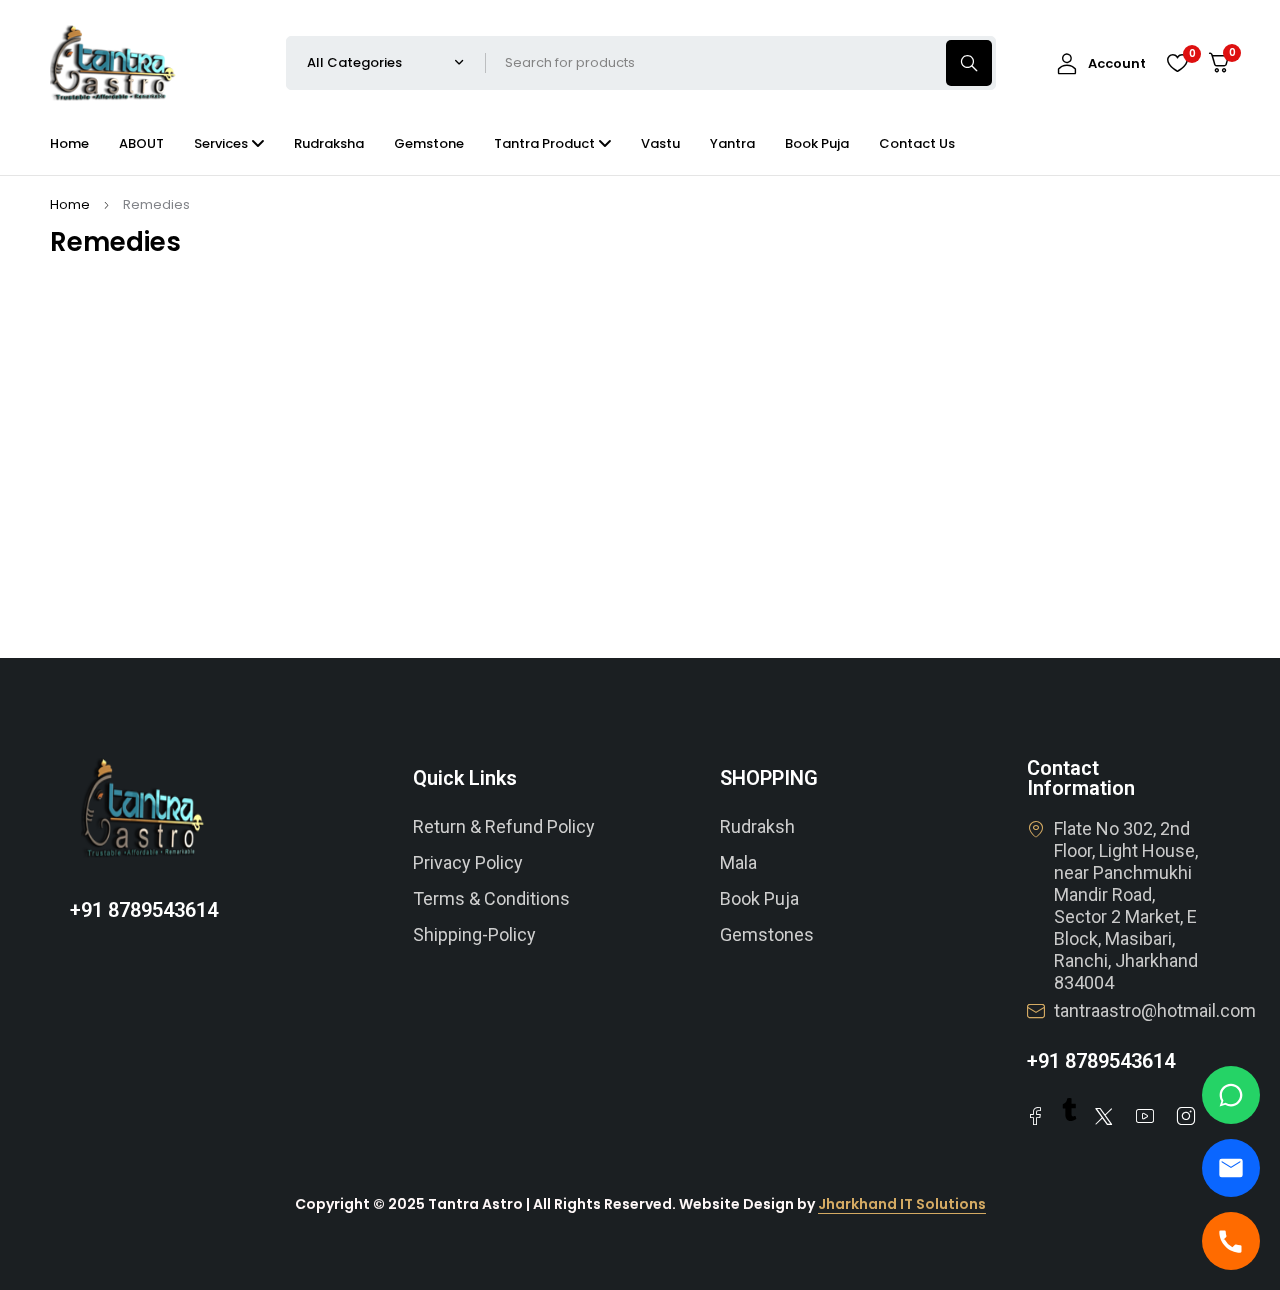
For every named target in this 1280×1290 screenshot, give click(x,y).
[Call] (1231, 1241)
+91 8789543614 (144, 910)
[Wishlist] (1177, 63)
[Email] (1231, 1168)
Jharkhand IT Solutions (902, 1204)
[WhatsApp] (1231, 1095)
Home (70, 204)
